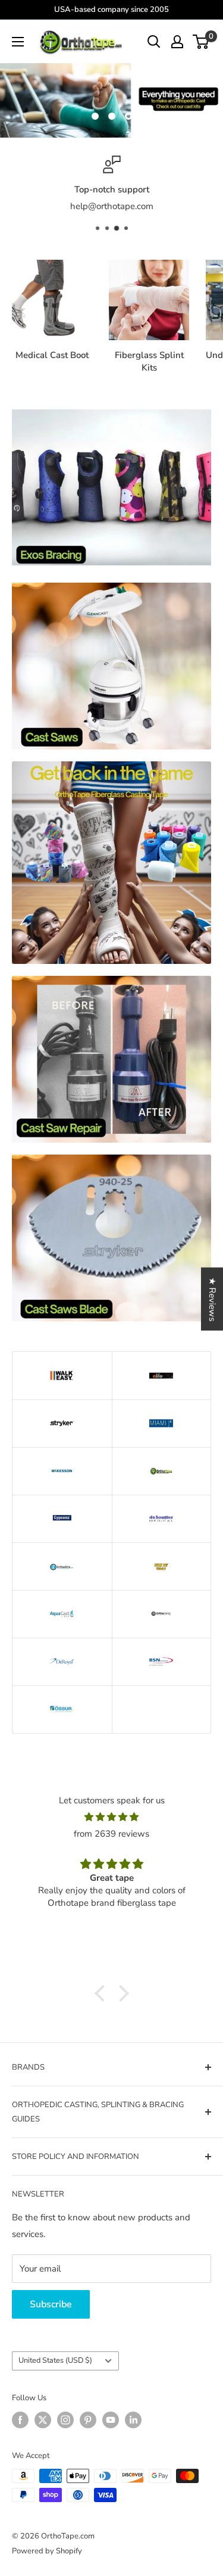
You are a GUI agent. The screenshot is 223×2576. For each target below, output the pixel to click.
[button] (102, 1993)
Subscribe (51, 2304)
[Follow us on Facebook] (20, 2420)
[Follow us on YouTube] (111, 2420)
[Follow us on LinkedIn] (133, 2420)
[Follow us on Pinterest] (88, 2420)
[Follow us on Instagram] (65, 2420)
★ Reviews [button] (212, 1299)
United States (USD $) (55, 2360)
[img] (111, 1817)
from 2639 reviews (111, 1834)
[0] (201, 42)
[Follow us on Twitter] (43, 2420)
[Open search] (154, 42)
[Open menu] (18, 42)
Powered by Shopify (47, 2551)
